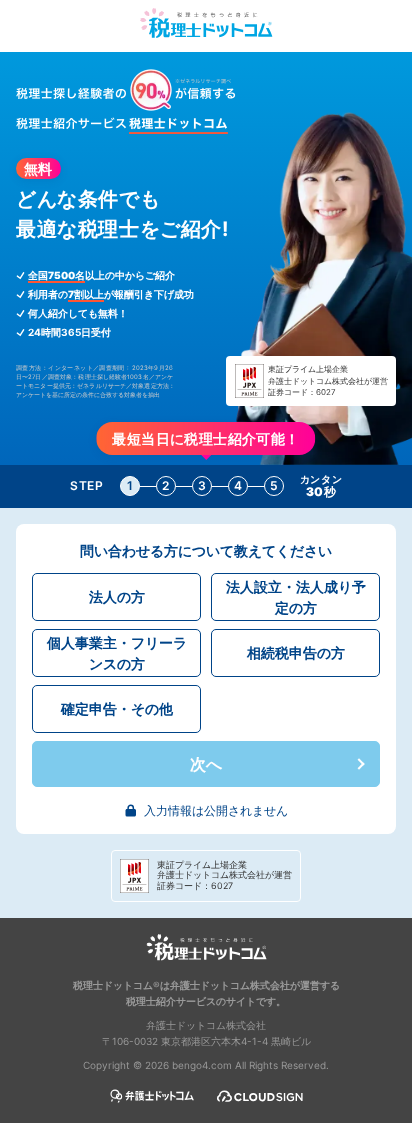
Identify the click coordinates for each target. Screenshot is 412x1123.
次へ (206, 764)
